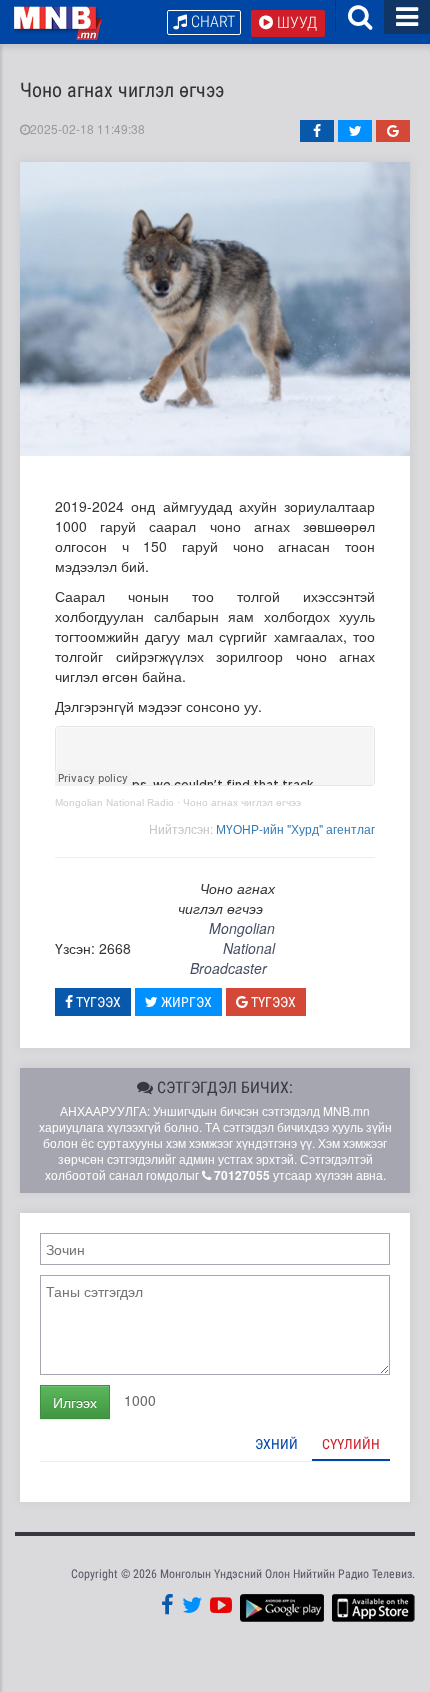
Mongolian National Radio (114, 802)
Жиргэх (185, 1002)
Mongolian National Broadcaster (232, 948)
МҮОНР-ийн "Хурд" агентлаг (295, 828)
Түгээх (97, 1002)
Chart (211, 21)
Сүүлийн (351, 1444)
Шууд (295, 22)
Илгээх (75, 1402)
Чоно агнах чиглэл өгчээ (242, 802)
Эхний (276, 1444)
